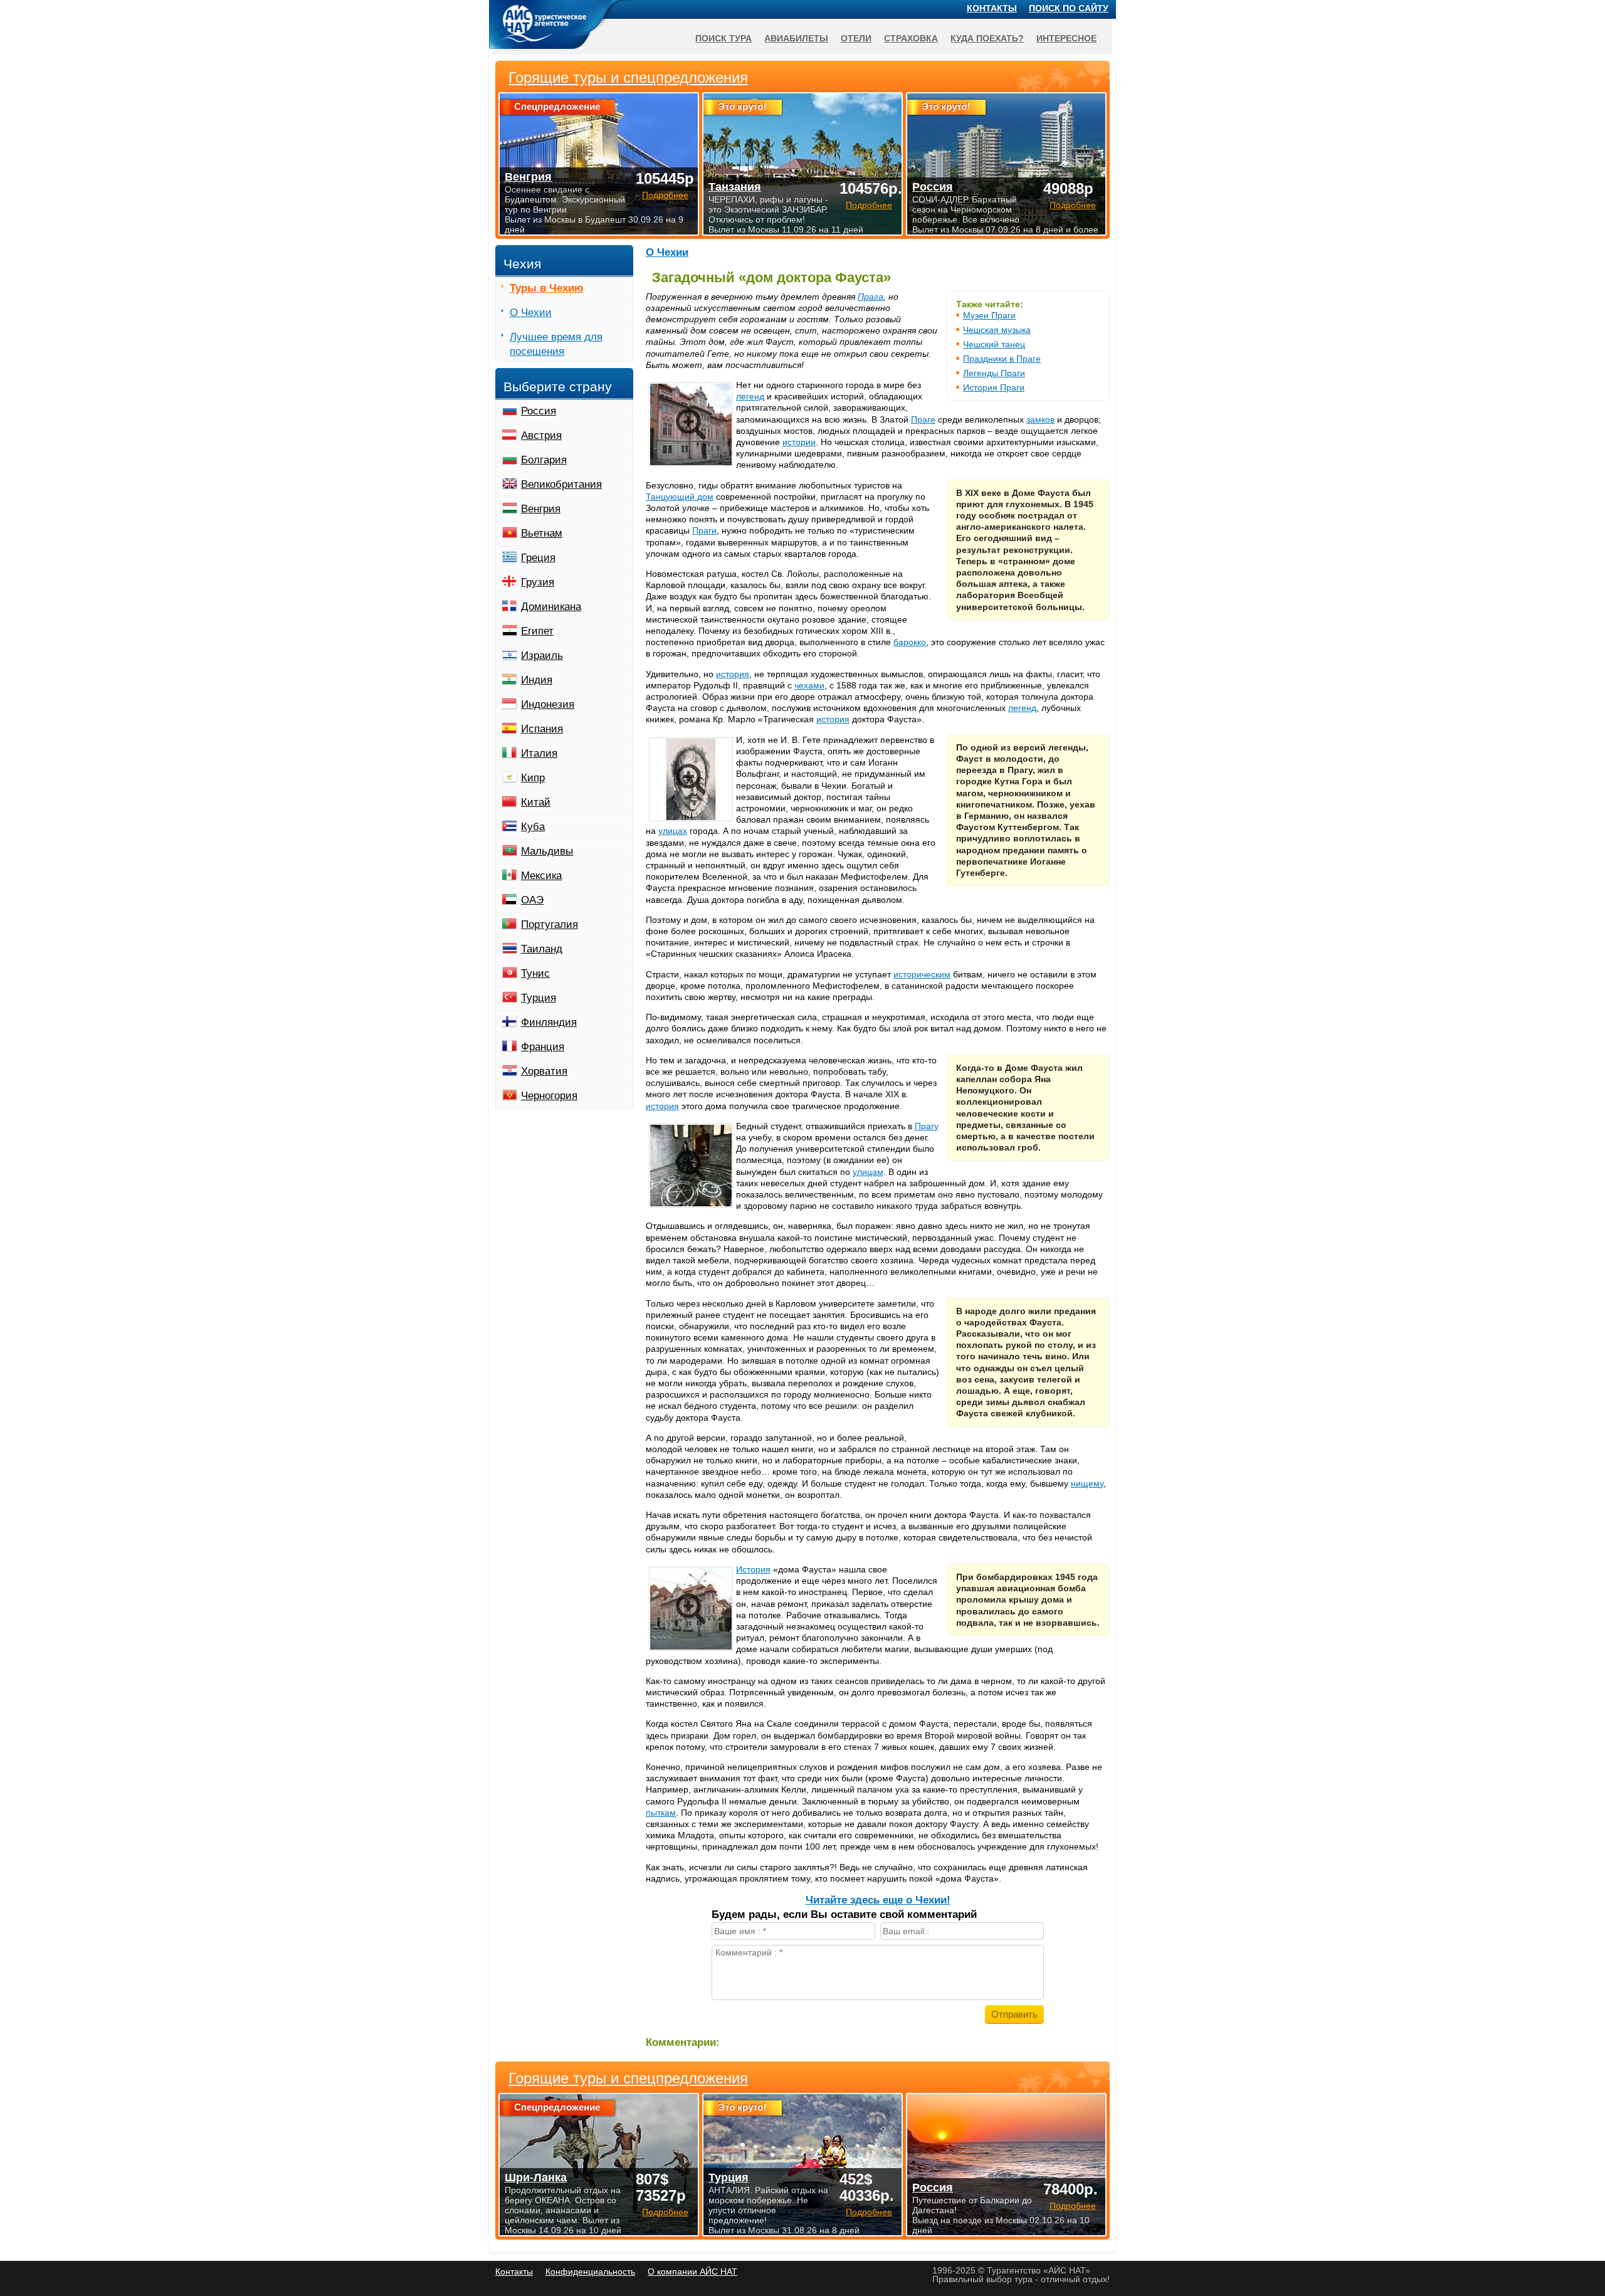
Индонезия (548, 704)
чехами (809, 685)
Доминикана (551, 607)
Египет (537, 631)
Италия (539, 753)
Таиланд (542, 949)
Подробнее (665, 2212)
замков (1040, 419)
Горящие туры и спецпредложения (628, 2078)
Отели (856, 38)
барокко (910, 642)
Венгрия (541, 509)
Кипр (533, 778)
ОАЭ (532, 900)
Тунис (535, 973)
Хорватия (544, 1071)
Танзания (735, 187)
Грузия (538, 582)
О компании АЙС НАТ (692, 2272)
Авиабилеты (796, 38)
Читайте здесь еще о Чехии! (878, 1900)
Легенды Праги (994, 373)
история (733, 674)
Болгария (544, 460)
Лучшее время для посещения (556, 344)
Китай (536, 802)
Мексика (541, 876)
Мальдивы (547, 851)
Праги (704, 530)
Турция (539, 998)
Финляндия (549, 1022)
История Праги (994, 387)
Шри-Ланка (536, 2178)
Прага (871, 297)
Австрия (541, 435)
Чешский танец (994, 344)
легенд (750, 396)
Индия (537, 680)
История (753, 1569)
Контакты (992, 8)
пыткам (661, 1813)
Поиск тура (724, 38)
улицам (868, 1172)
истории (799, 442)
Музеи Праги (989, 315)
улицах (673, 831)
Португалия (550, 924)
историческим (922, 974)
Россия (539, 411)
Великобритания (561, 484)
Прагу (927, 1126)
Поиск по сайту (1069, 8)
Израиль (542, 656)
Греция (538, 558)
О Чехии (667, 252)
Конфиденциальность (590, 2272)
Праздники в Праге (1002, 359)
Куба (533, 827)
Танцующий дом (680, 497)
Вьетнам (542, 533)
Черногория (549, 1096)
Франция (543, 1047)
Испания (542, 729)
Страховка (911, 38)
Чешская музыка (997, 330)
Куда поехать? (987, 38)
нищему (1087, 1483)
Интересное (1066, 38)
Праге (923, 419)
